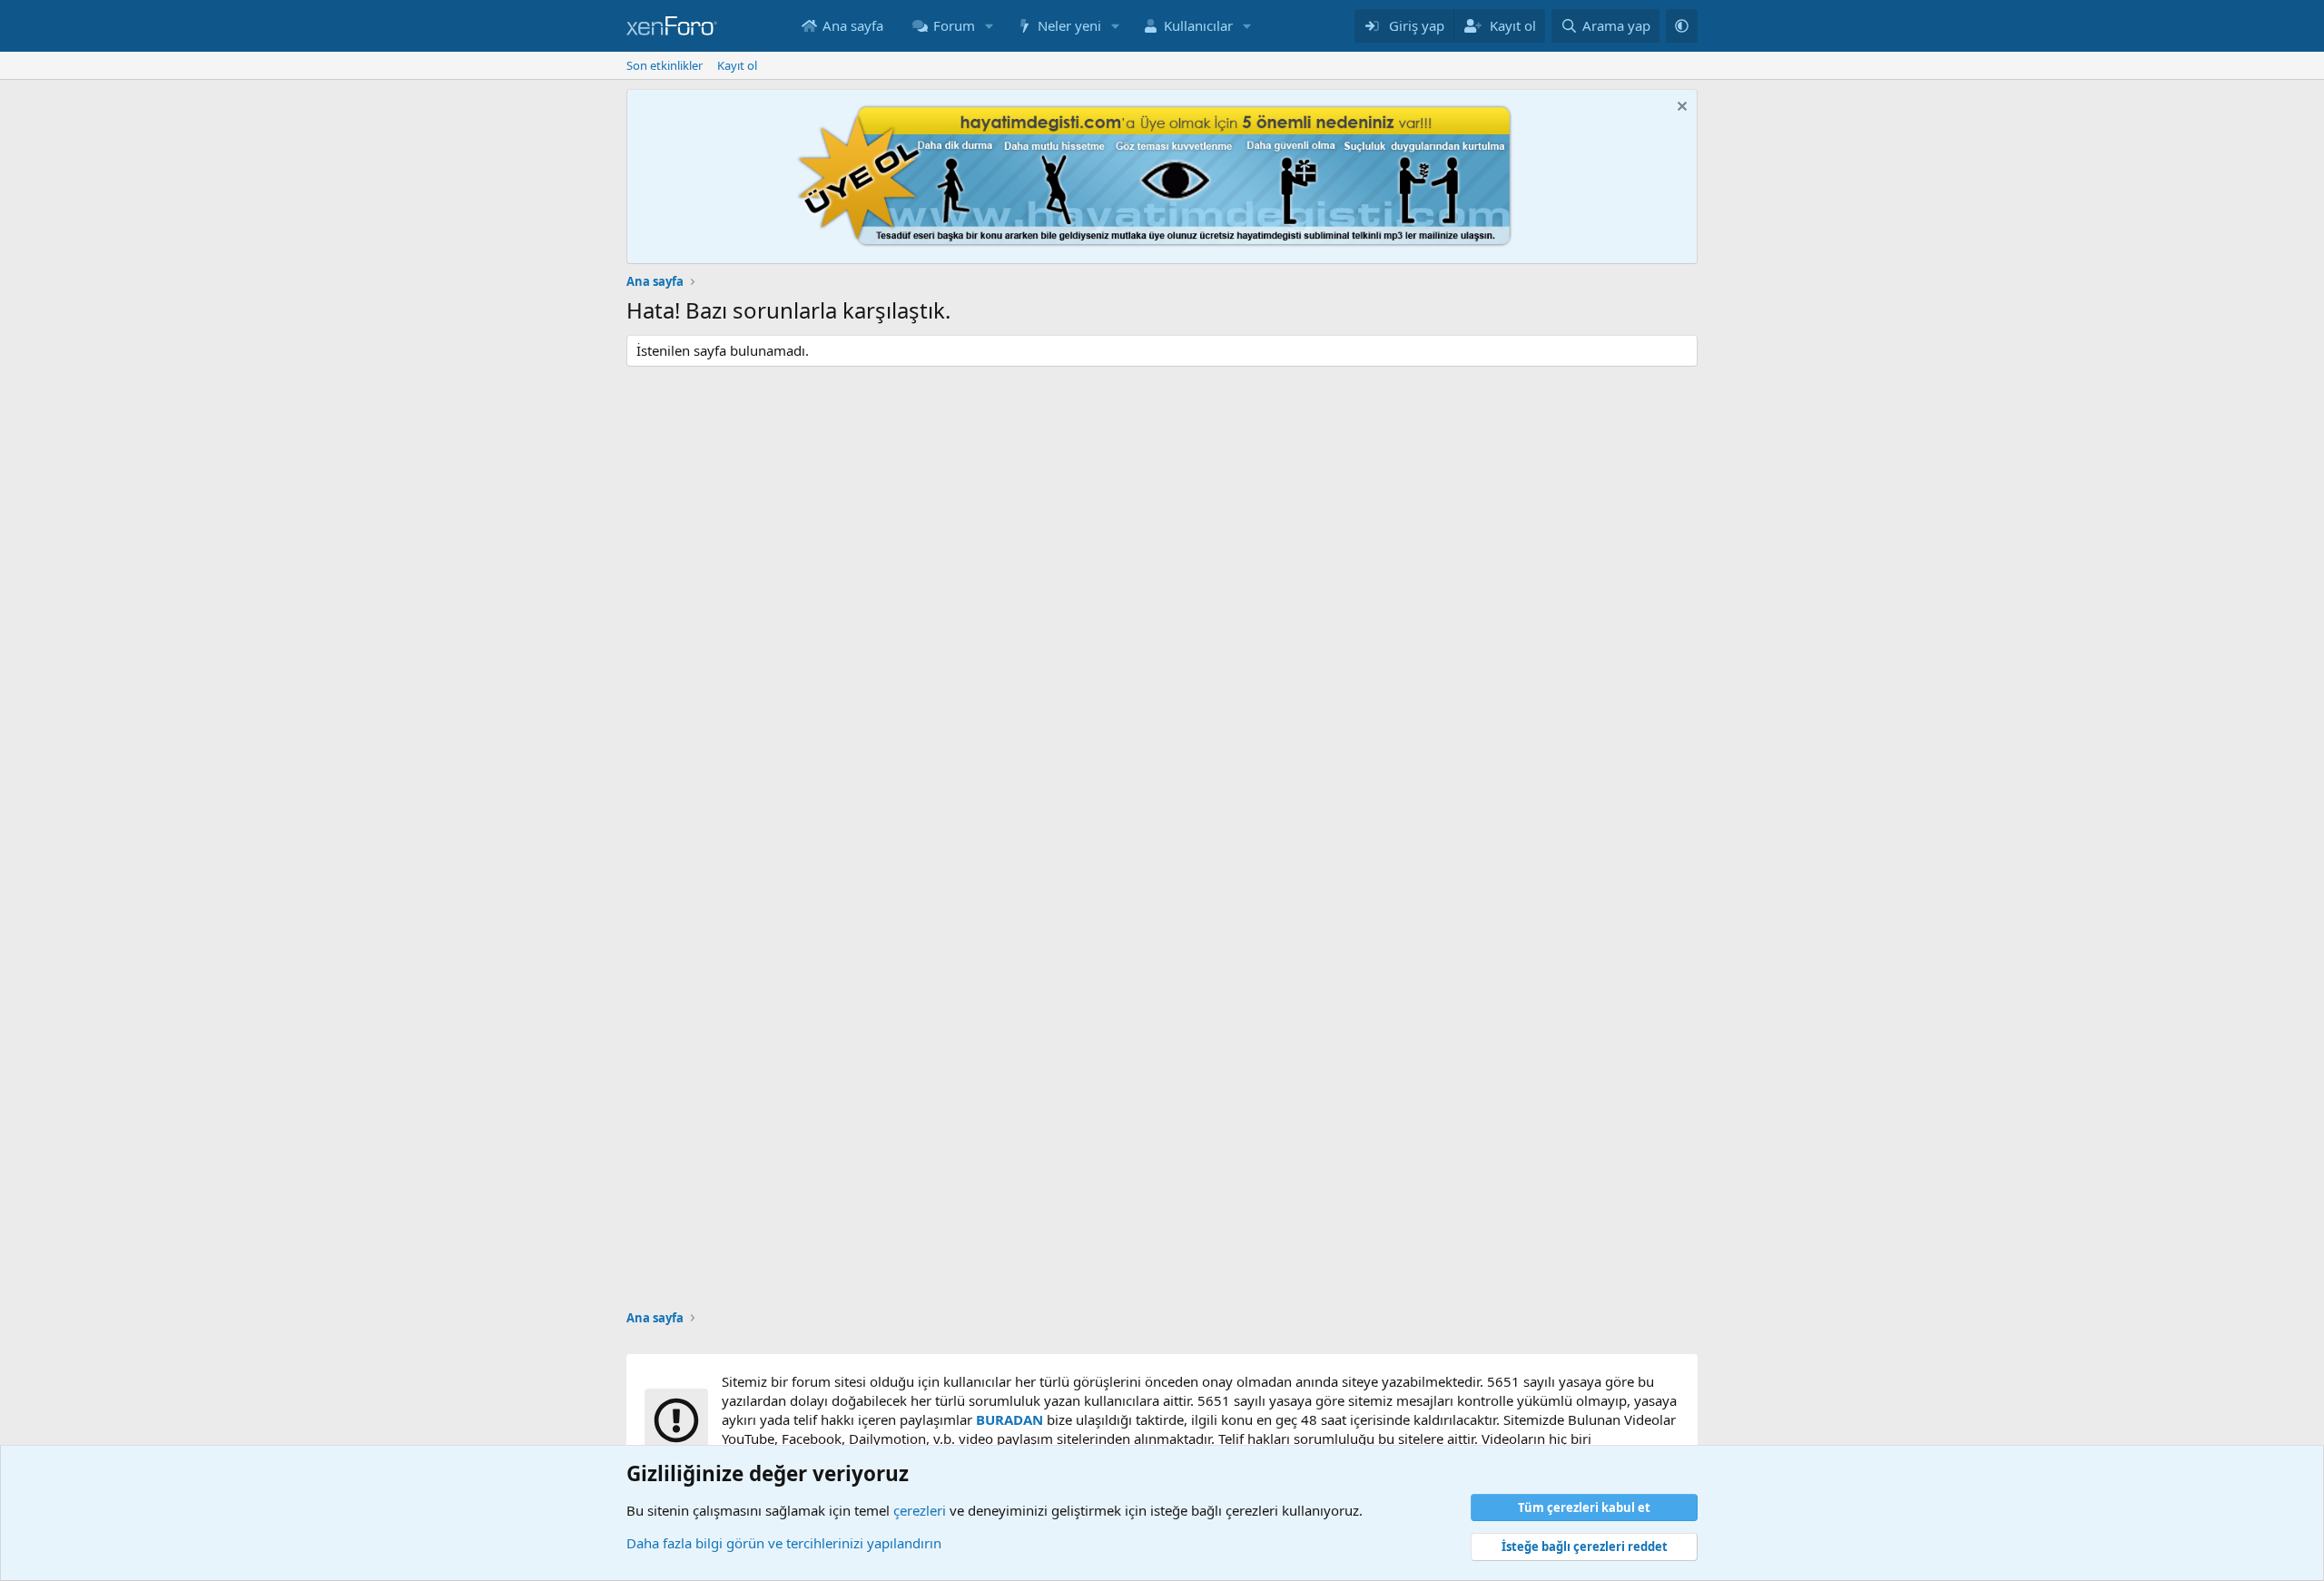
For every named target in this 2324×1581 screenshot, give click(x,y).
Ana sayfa (853, 25)
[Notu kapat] (1680, 108)
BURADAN (1009, 1419)
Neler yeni (1069, 25)
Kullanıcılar (1198, 25)
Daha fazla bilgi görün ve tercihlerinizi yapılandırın (784, 1543)
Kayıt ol (737, 65)
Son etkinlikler (665, 65)
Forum (954, 25)
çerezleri (920, 1510)
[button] (990, 26)
